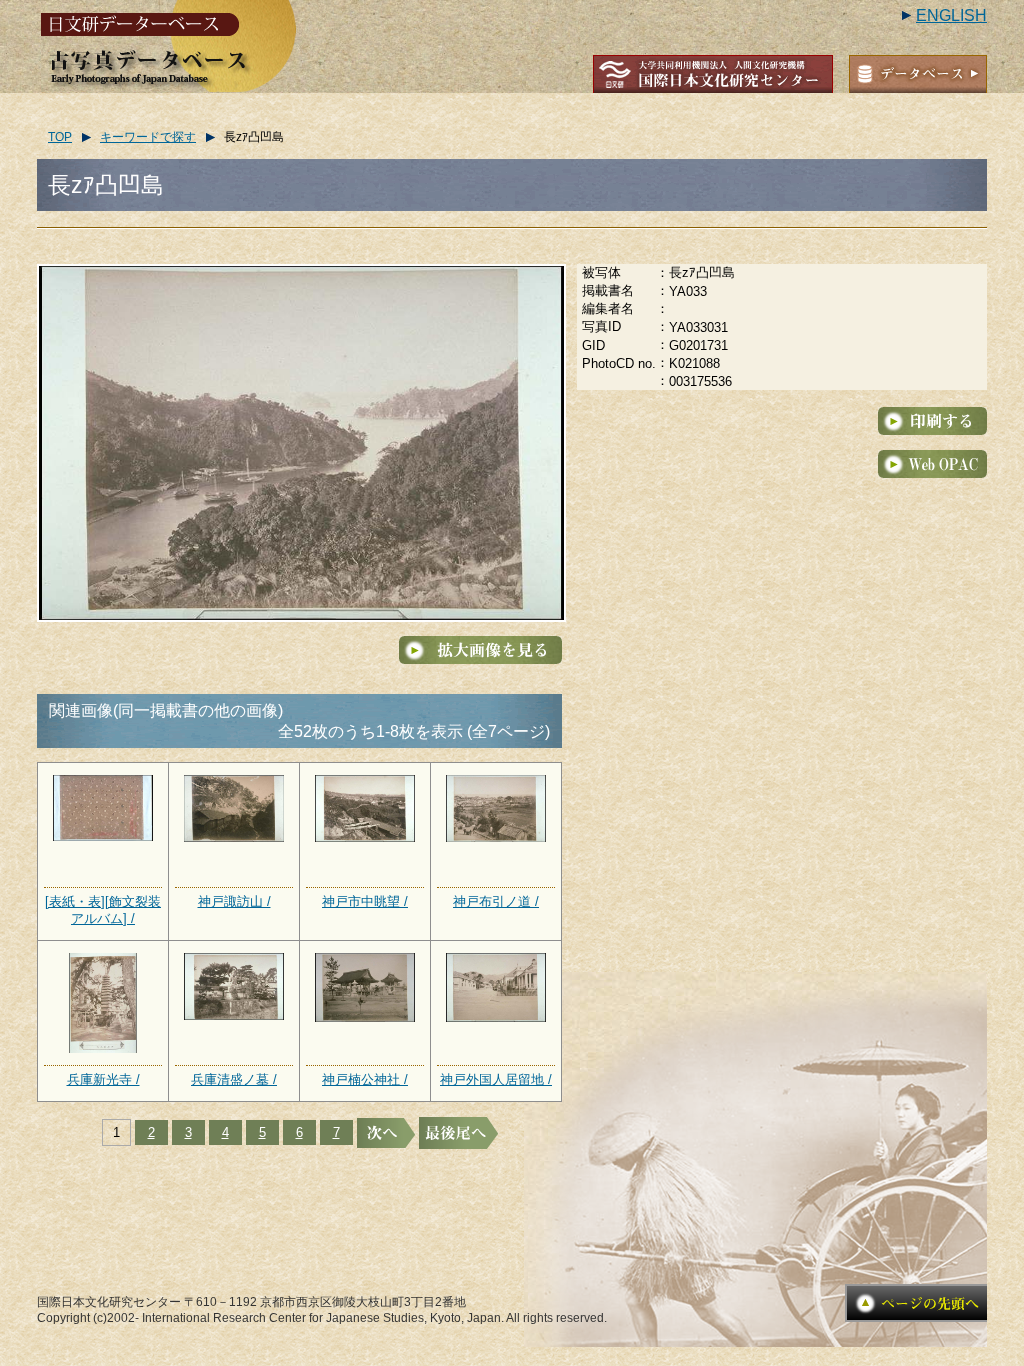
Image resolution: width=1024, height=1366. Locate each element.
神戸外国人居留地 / (496, 1079)
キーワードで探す (148, 137)
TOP (60, 137)
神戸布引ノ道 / (496, 901)
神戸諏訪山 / (234, 901)
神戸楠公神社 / (365, 1079)
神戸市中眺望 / (365, 901)
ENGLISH (951, 15)
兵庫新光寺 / (103, 1079)
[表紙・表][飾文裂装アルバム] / (103, 910)
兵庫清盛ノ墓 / (234, 1079)
